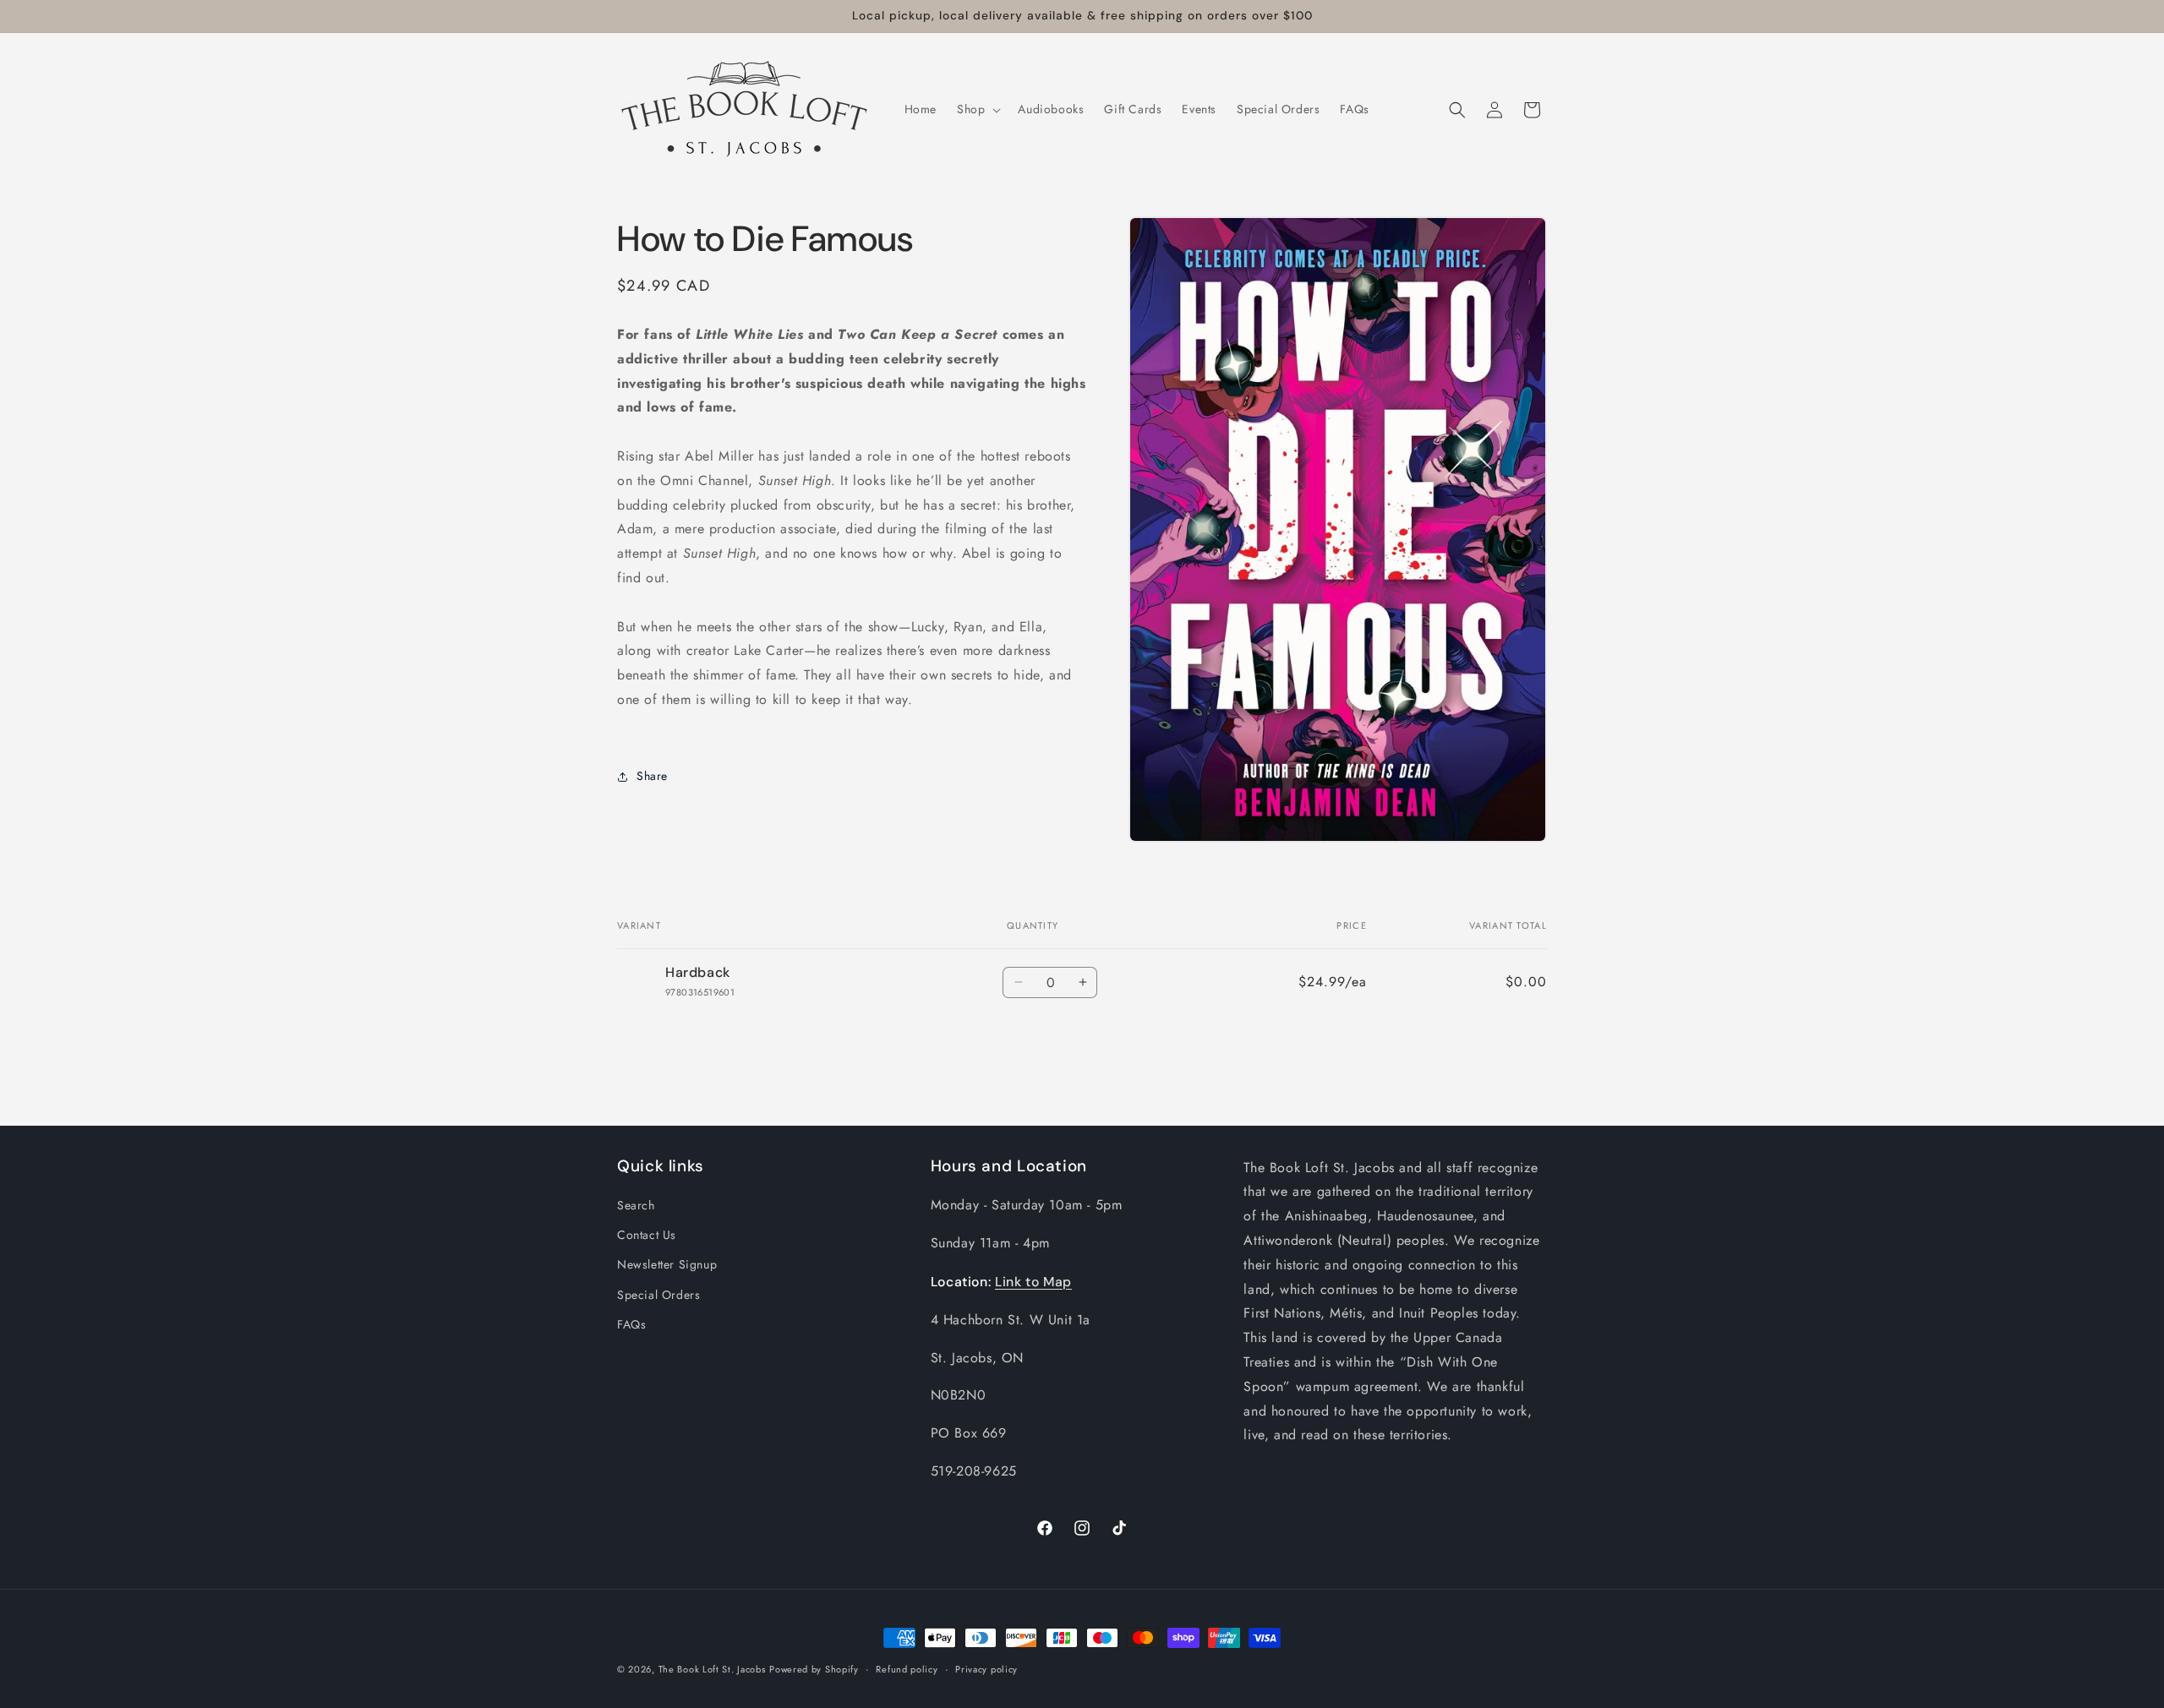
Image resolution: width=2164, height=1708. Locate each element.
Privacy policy (986, 1669)
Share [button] (652, 776)
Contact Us (647, 1235)
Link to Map (1033, 1282)
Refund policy (907, 1669)
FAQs (631, 1324)
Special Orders (658, 1295)
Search (636, 1205)
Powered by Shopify (814, 1669)
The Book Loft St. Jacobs (712, 1669)
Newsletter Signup (667, 1264)
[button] (977, 109)
